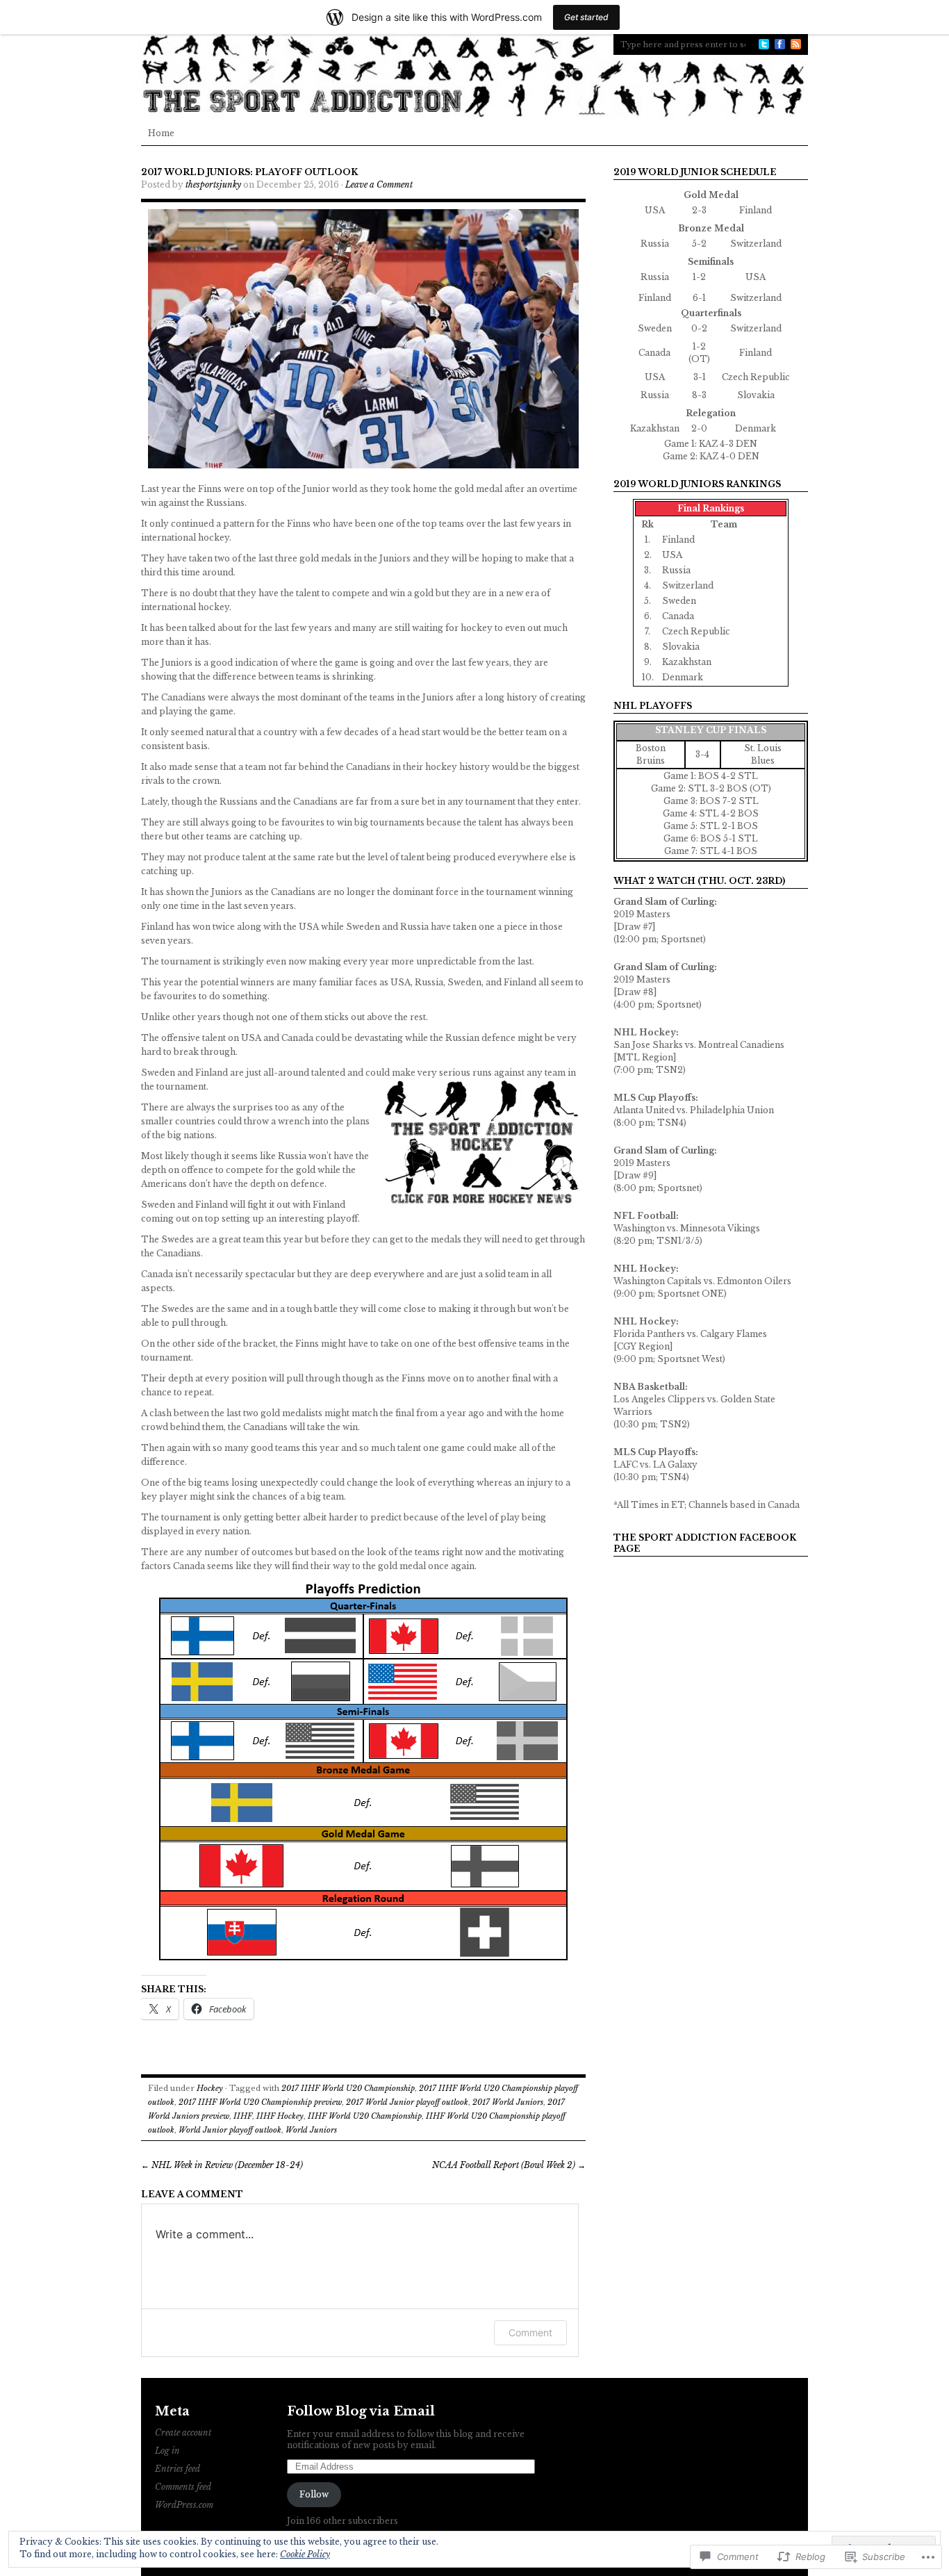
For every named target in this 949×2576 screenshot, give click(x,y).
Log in (167, 2451)
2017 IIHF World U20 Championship (348, 2088)
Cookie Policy (305, 2554)
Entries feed (178, 2469)
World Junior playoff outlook (230, 2130)
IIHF (243, 2116)
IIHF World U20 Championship (365, 2116)
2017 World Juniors (508, 2102)
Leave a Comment (379, 184)
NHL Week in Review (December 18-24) (222, 2165)
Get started (586, 17)
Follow (314, 2494)
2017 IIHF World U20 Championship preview (260, 2102)
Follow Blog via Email (361, 2411)
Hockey (210, 2088)
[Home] (474, 76)
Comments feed (183, 2487)
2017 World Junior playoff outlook (407, 2102)
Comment (530, 2332)
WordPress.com (184, 2505)
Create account (183, 2433)
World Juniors (311, 2130)
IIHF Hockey (280, 2116)
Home (161, 133)
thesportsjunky (213, 184)
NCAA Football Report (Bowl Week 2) (509, 2165)
